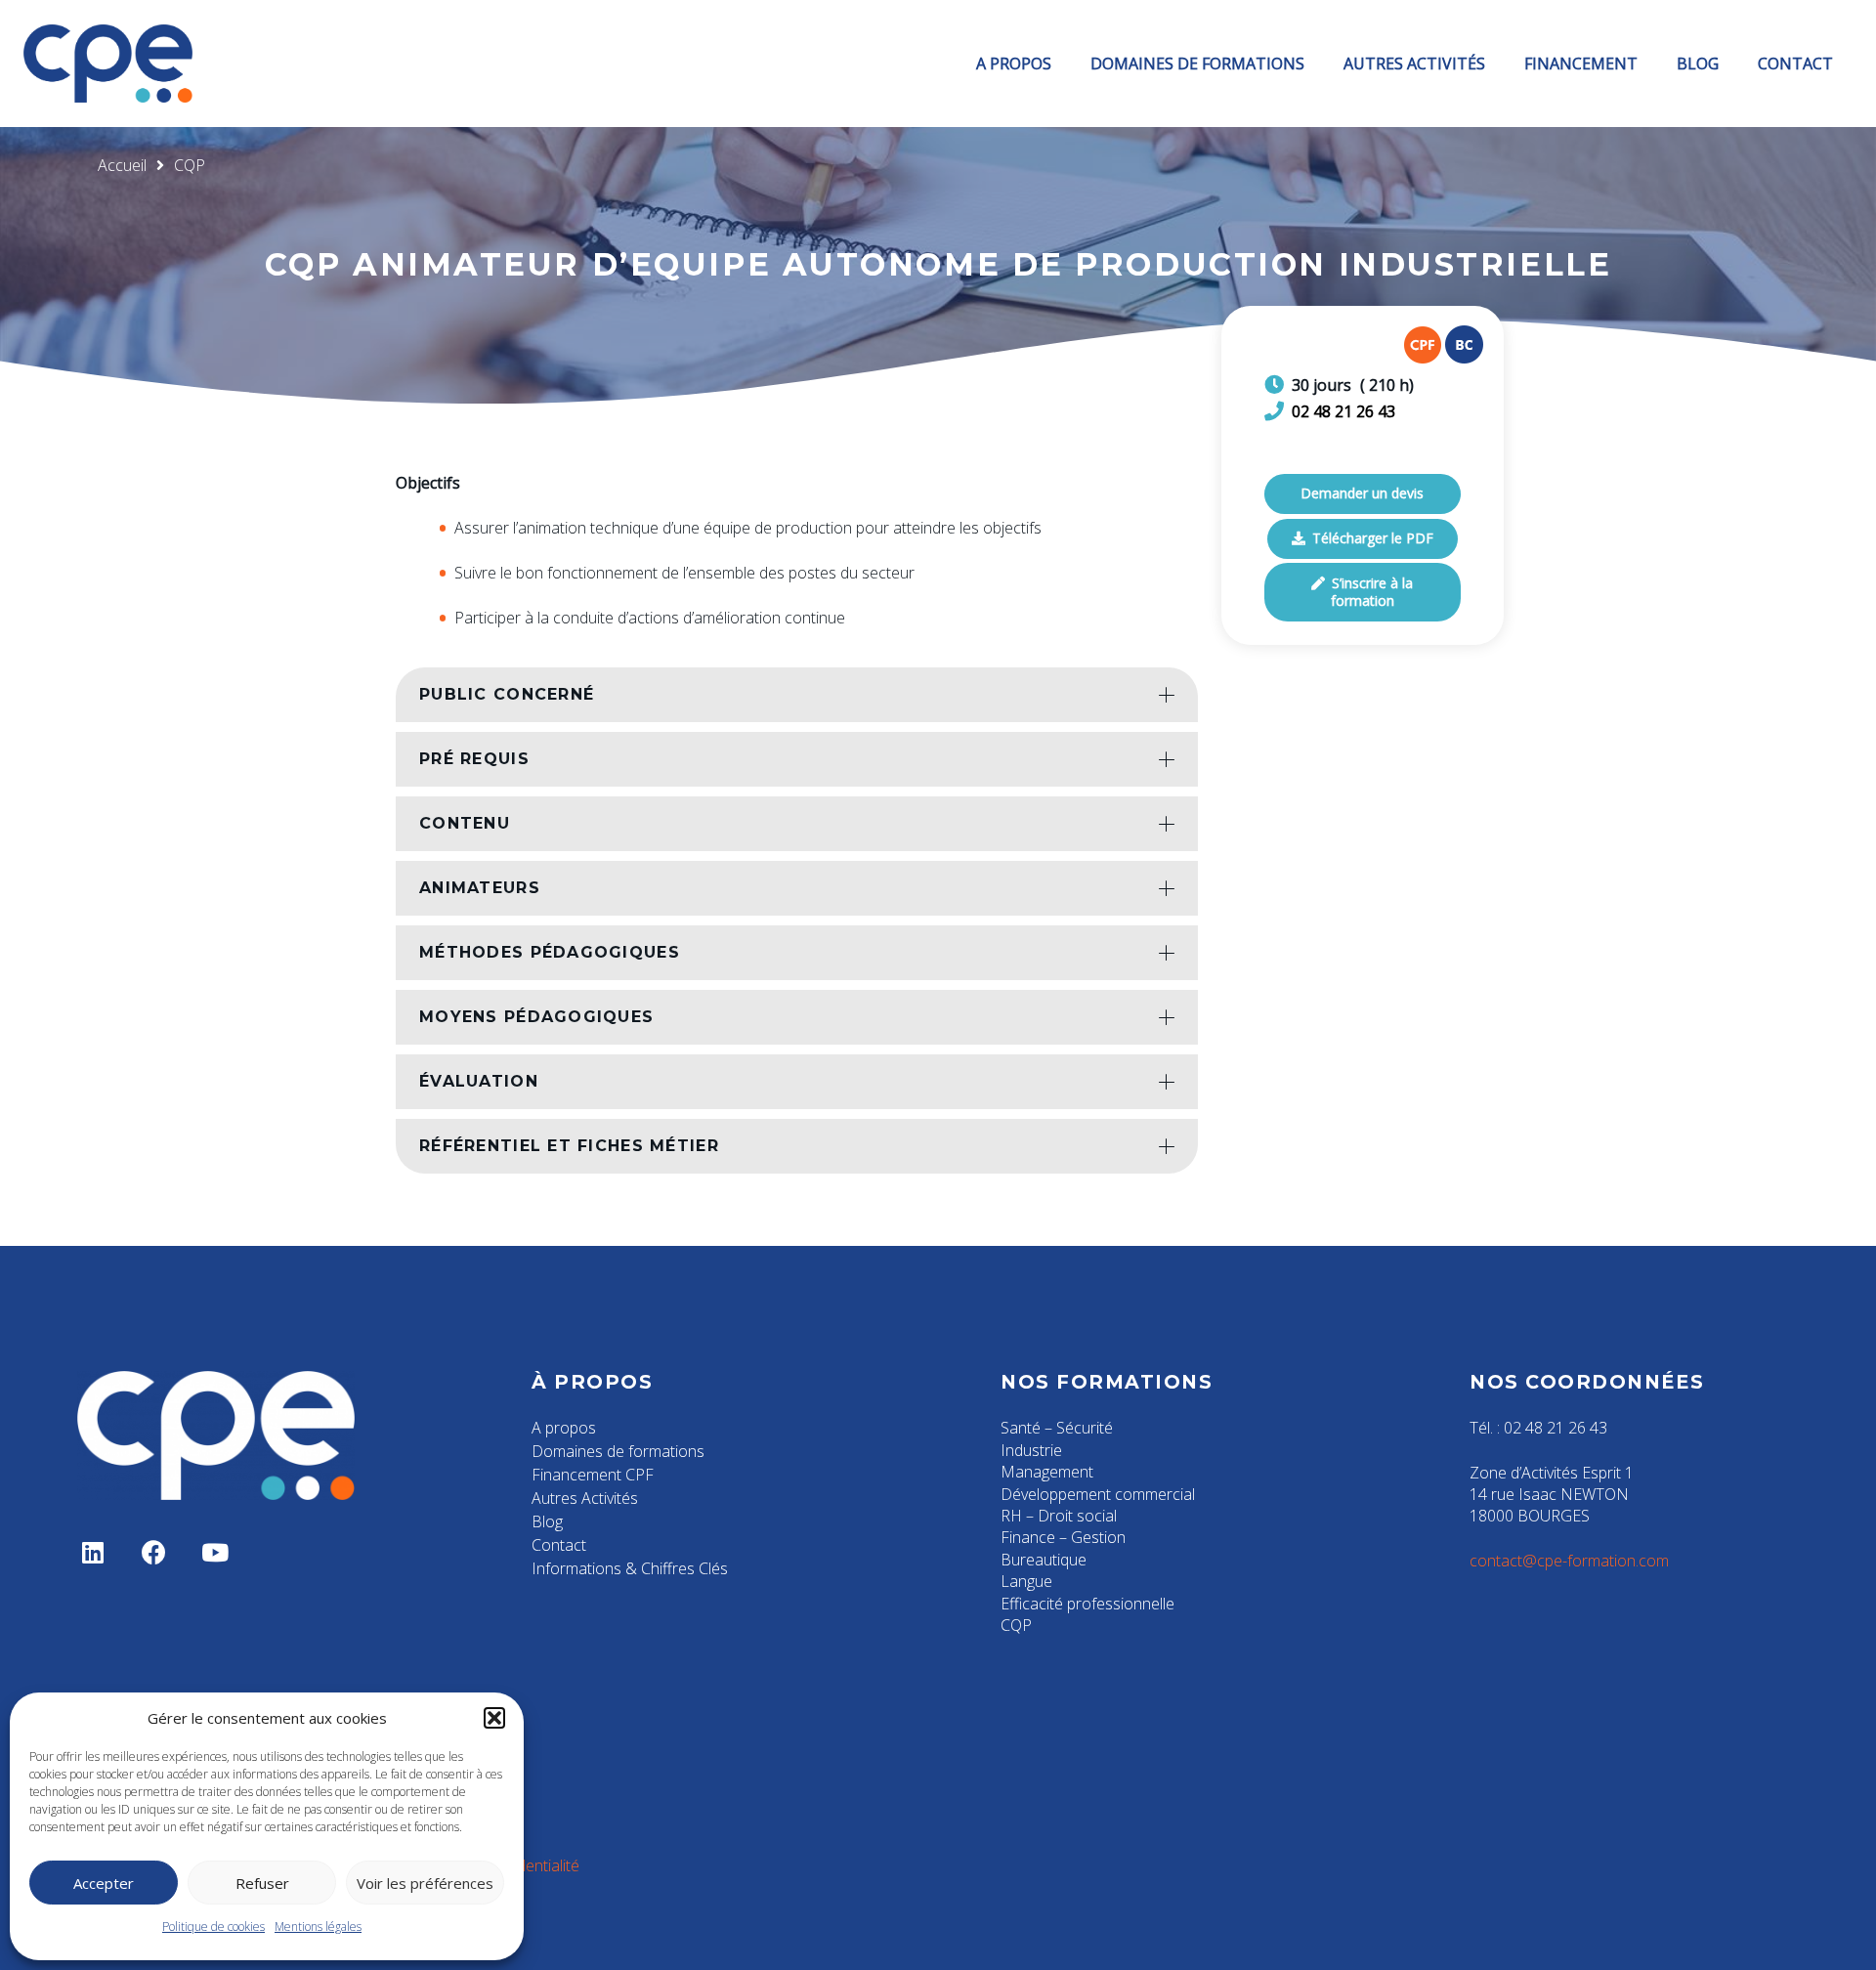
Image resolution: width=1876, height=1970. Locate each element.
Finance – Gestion (1063, 1537)
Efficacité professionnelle (1087, 1604)
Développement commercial (1098, 1494)
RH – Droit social (1059, 1516)
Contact (559, 1545)
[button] (494, 1718)
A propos (564, 1428)
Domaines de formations (618, 1451)
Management (1047, 1472)
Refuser (262, 1883)
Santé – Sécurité (1057, 1428)
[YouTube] (215, 1553)
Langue (1026, 1581)
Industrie (1031, 1450)
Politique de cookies (213, 1927)
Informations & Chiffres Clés (630, 1568)
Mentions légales (318, 1927)
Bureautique (1044, 1560)
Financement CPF (593, 1475)
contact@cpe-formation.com (1569, 1561)
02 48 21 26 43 (1343, 411)
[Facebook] (155, 1553)
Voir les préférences (425, 1883)
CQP (1016, 1625)
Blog (547, 1521)
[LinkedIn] (93, 1553)
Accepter (104, 1883)
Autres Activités (585, 1498)
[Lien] (108, 64)
